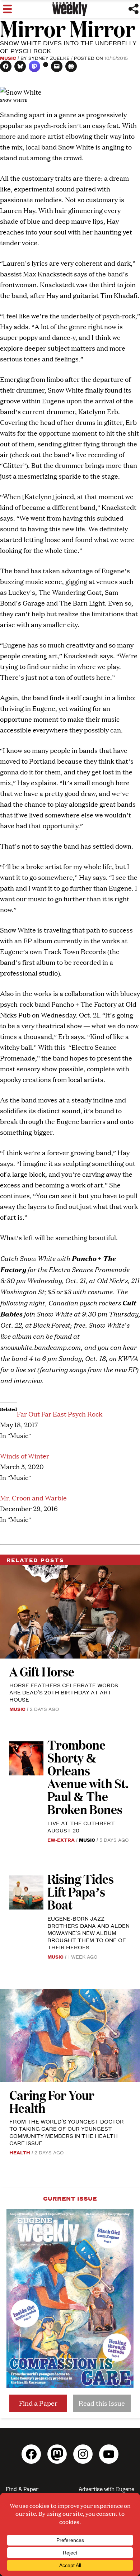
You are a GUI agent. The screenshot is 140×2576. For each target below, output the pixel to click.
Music (8, 58)
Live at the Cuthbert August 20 (81, 1827)
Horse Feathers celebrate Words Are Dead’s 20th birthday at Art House (64, 1692)
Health (20, 2152)
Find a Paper (38, 2403)
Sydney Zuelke (49, 58)
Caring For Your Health (52, 2101)
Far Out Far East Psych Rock (60, 1414)
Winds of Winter (25, 1456)
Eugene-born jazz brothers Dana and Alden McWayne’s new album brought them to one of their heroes (88, 1933)
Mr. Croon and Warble (33, 1498)
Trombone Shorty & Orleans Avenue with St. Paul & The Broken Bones (88, 1777)
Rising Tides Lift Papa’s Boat (81, 1891)
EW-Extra (61, 1840)
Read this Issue (102, 2403)
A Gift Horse (42, 1671)
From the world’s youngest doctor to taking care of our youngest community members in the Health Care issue (67, 2132)
